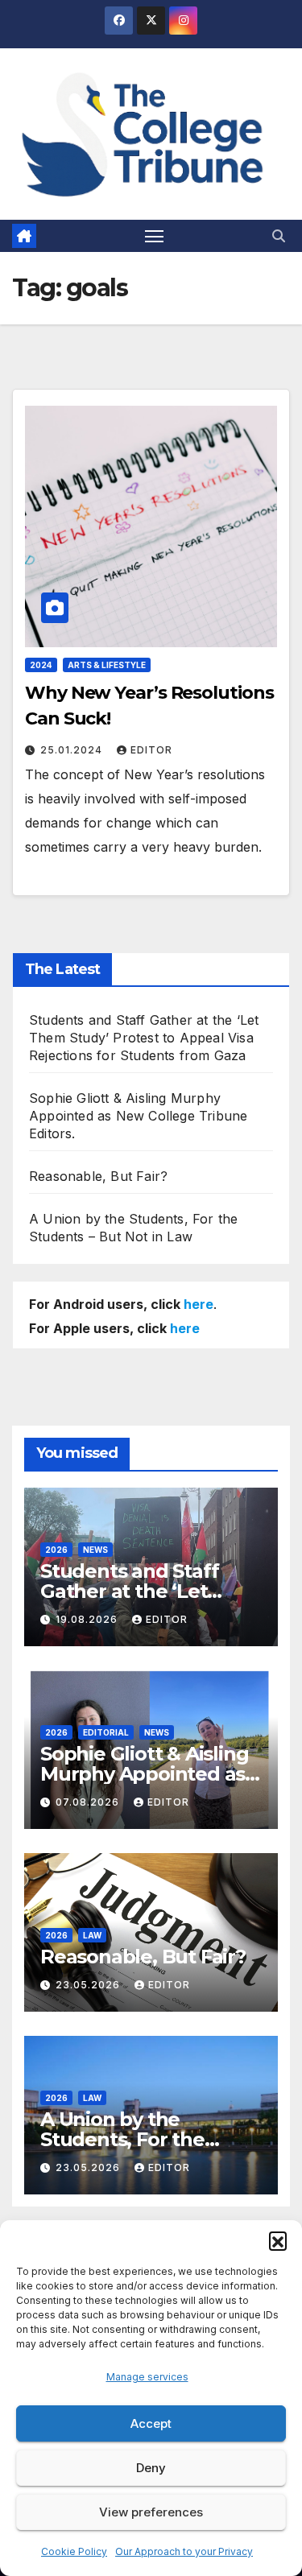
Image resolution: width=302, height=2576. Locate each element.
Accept (151, 2423)
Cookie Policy (74, 2551)
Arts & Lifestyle (107, 665)
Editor (151, 750)
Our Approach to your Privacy (184, 2551)
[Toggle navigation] (155, 236)
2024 (41, 665)
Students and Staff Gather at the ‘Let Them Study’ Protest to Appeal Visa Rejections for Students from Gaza (144, 1038)
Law (92, 1935)
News (95, 1550)
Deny (151, 2468)
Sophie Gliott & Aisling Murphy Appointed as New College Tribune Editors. (138, 1116)
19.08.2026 (88, 1619)
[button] (278, 2240)
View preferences (151, 2512)
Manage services (147, 2377)
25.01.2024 (73, 750)
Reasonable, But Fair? (98, 1176)
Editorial (106, 1732)
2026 (56, 1550)
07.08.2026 (89, 1802)
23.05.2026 (89, 1985)
